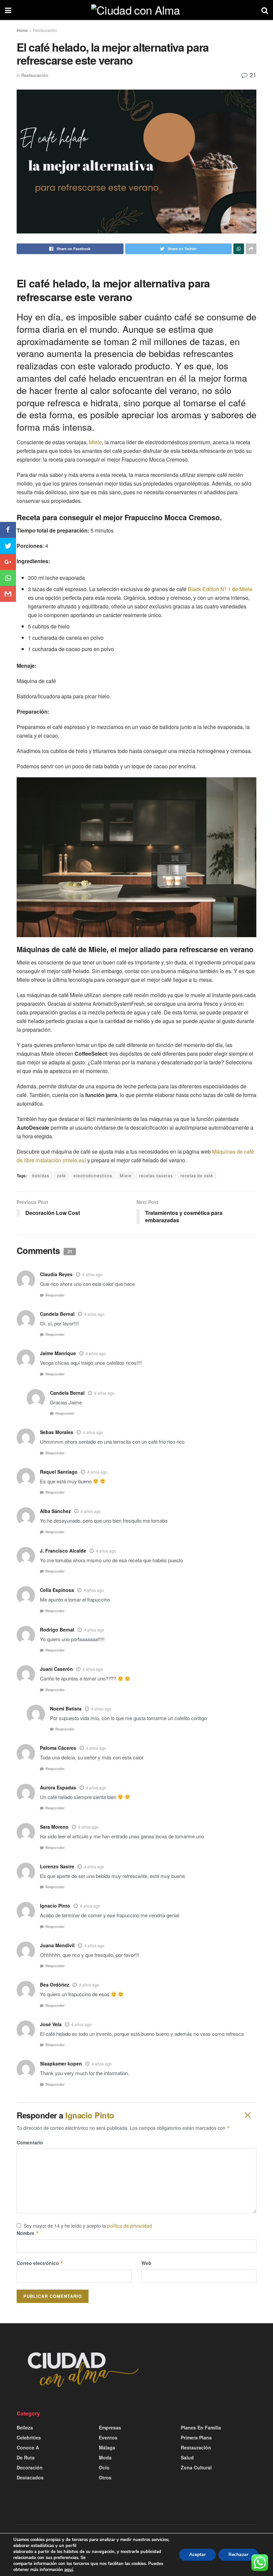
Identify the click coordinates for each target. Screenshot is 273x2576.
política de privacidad (130, 2226)
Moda (105, 2457)
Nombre (28, 2233)
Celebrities (29, 2437)
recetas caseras (156, 1175)
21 (252, 75)
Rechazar (238, 2555)
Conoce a (28, 2447)
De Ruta (26, 2457)
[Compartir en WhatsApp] (8, 578)
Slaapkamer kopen (61, 2063)
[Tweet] (8, 546)
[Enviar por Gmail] (8, 594)
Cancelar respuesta (247, 2115)
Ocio (104, 2467)
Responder (55, 1295)
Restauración (45, 30)
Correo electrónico (40, 2263)
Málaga (107, 2447)
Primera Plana (196, 2437)
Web (146, 2263)
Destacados (30, 2477)
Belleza (25, 2427)
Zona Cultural (196, 2467)
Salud (187, 2457)
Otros (105, 2477)
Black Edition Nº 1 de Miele (220, 589)
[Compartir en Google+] (8, 562)
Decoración (30, 2467)
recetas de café (197, 1175)
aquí (69, 2570)
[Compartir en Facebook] (8, 530)
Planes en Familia (201, 2427)
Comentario (30, 2142)
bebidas (41, 1175)
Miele (95, 442)
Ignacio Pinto (90, 2115)
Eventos (108, 2437)
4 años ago (92, 1274)
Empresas (110, 2427)
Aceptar (197, 2555)
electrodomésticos (93, 1175)
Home (22, 30)
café (61, 1175)
